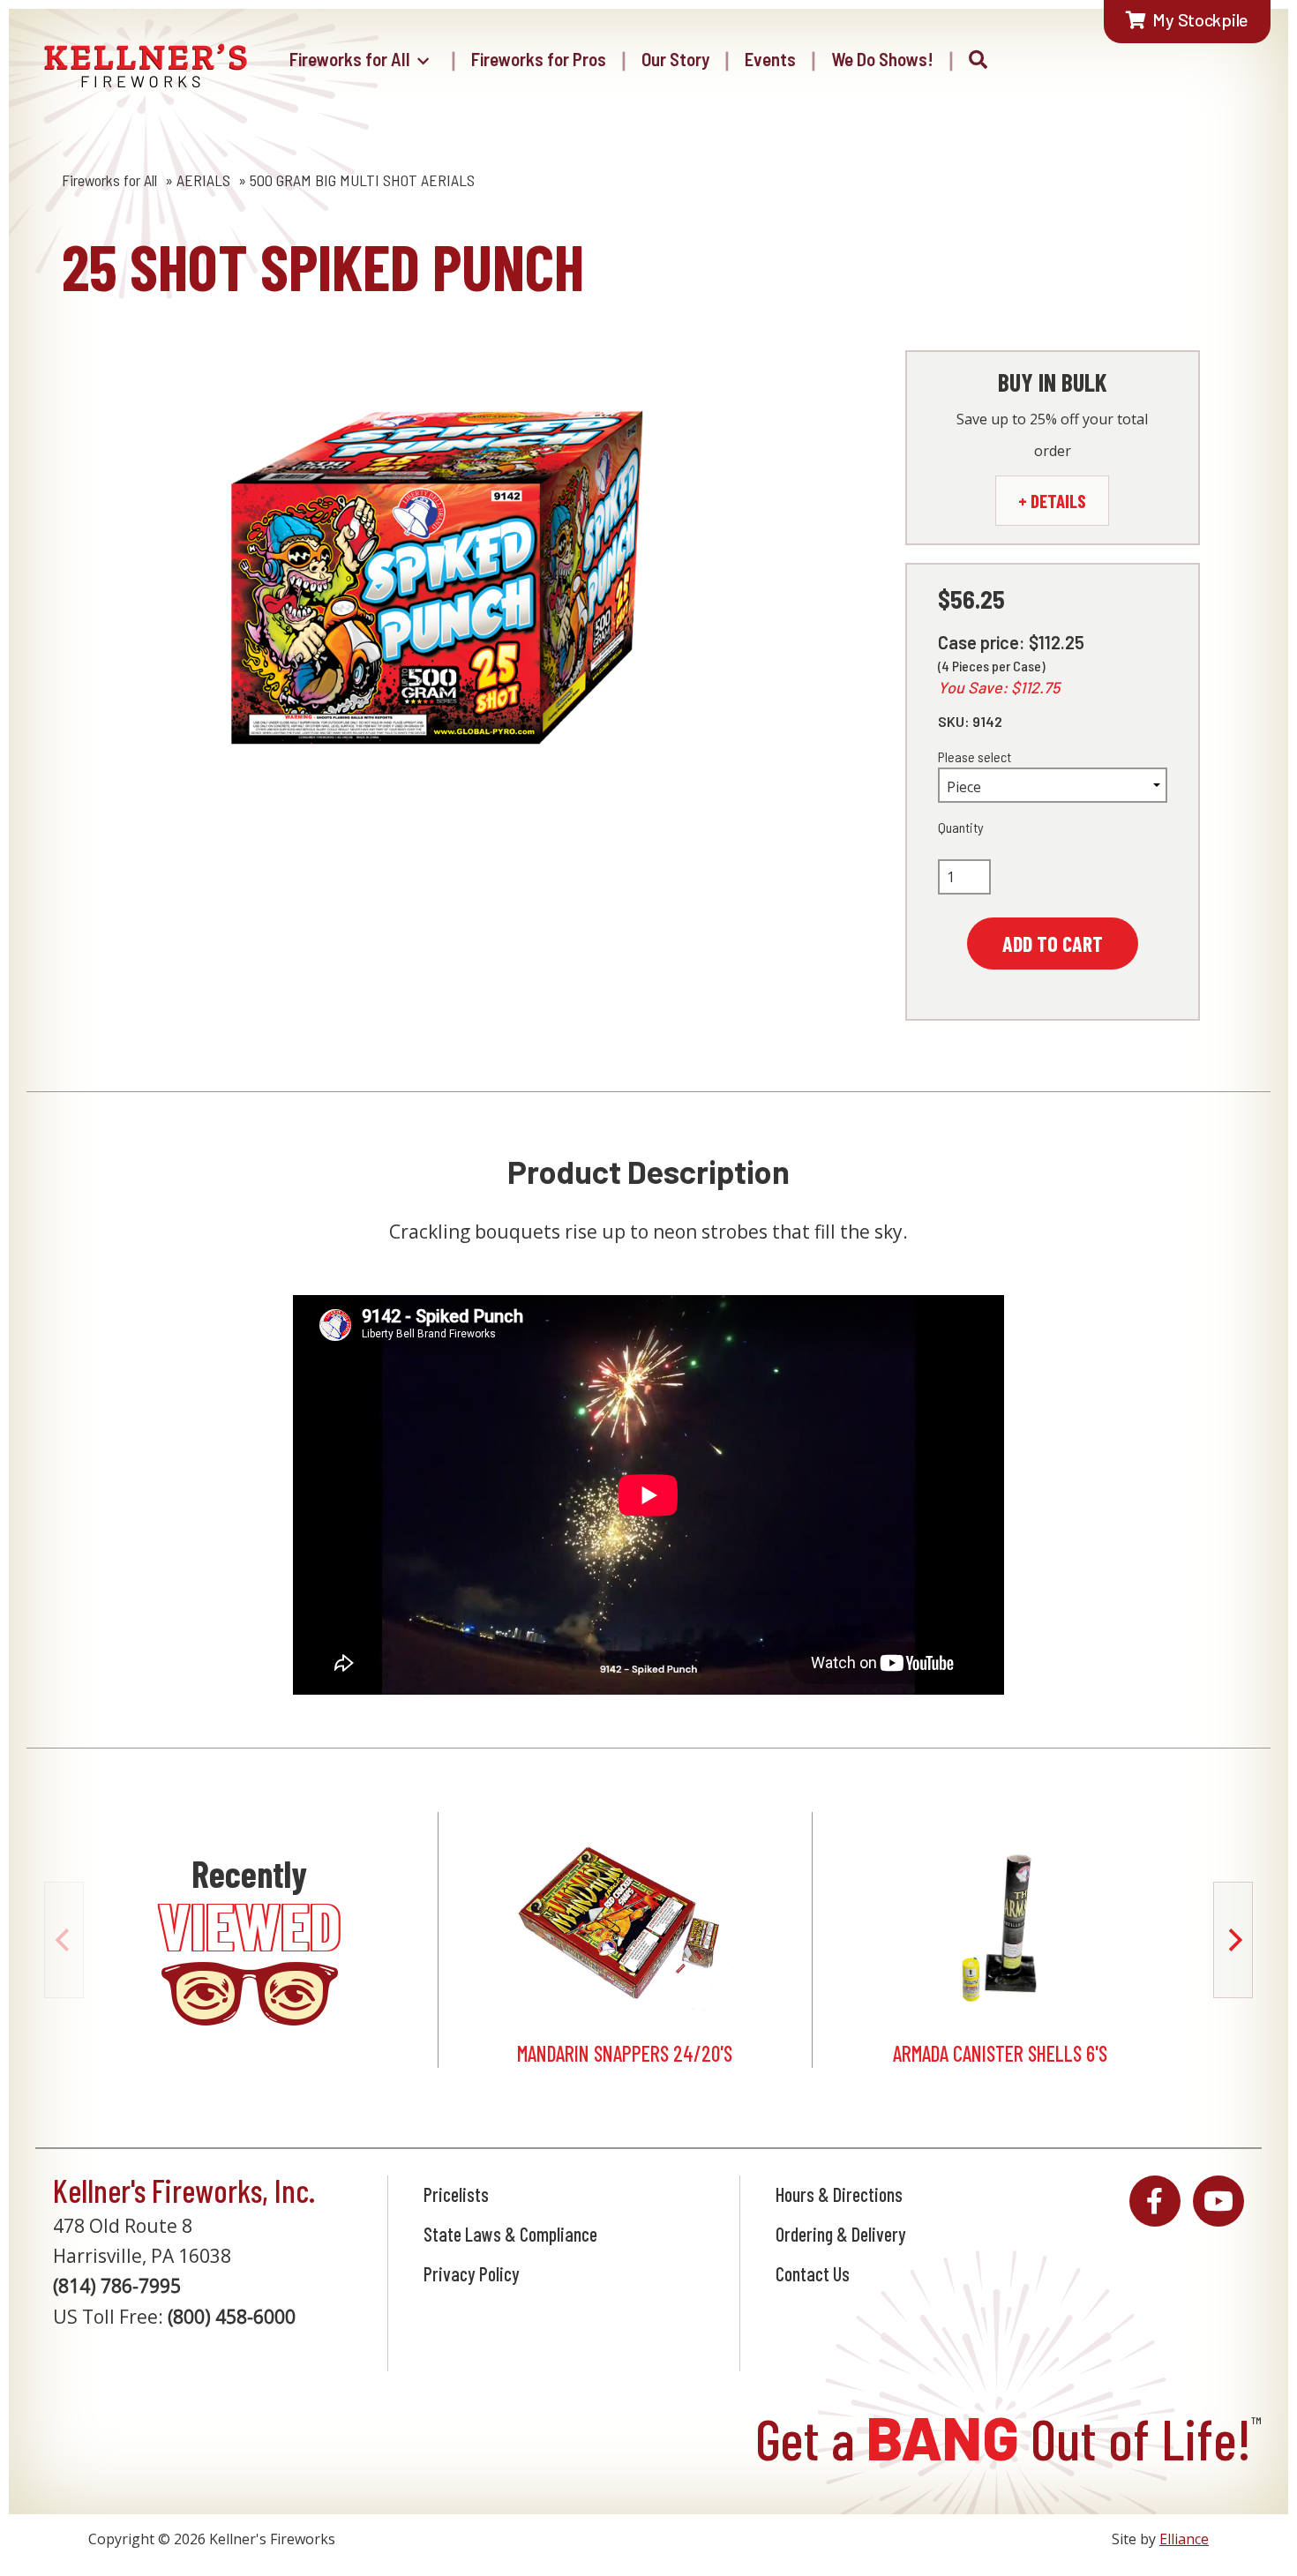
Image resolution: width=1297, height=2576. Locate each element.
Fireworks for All (350, 59)
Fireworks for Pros (539, 59)
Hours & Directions (839, 2194)
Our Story (675, 59)
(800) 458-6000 (232, 2317)
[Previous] (64, 1940)
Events (770, 59)
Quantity (961, 827)
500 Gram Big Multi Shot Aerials (362, 180)
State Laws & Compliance (510, 2234)
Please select (975, 756)
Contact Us (813, 2273)
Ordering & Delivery (841, 2234)
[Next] (1233, 1940)
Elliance (1184, 2539)
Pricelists (456, 2194)
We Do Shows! (882, 59)
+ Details (1052, 501)
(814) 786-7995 (117, 2286)
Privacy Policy (472, 2273)
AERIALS (203, 180)
